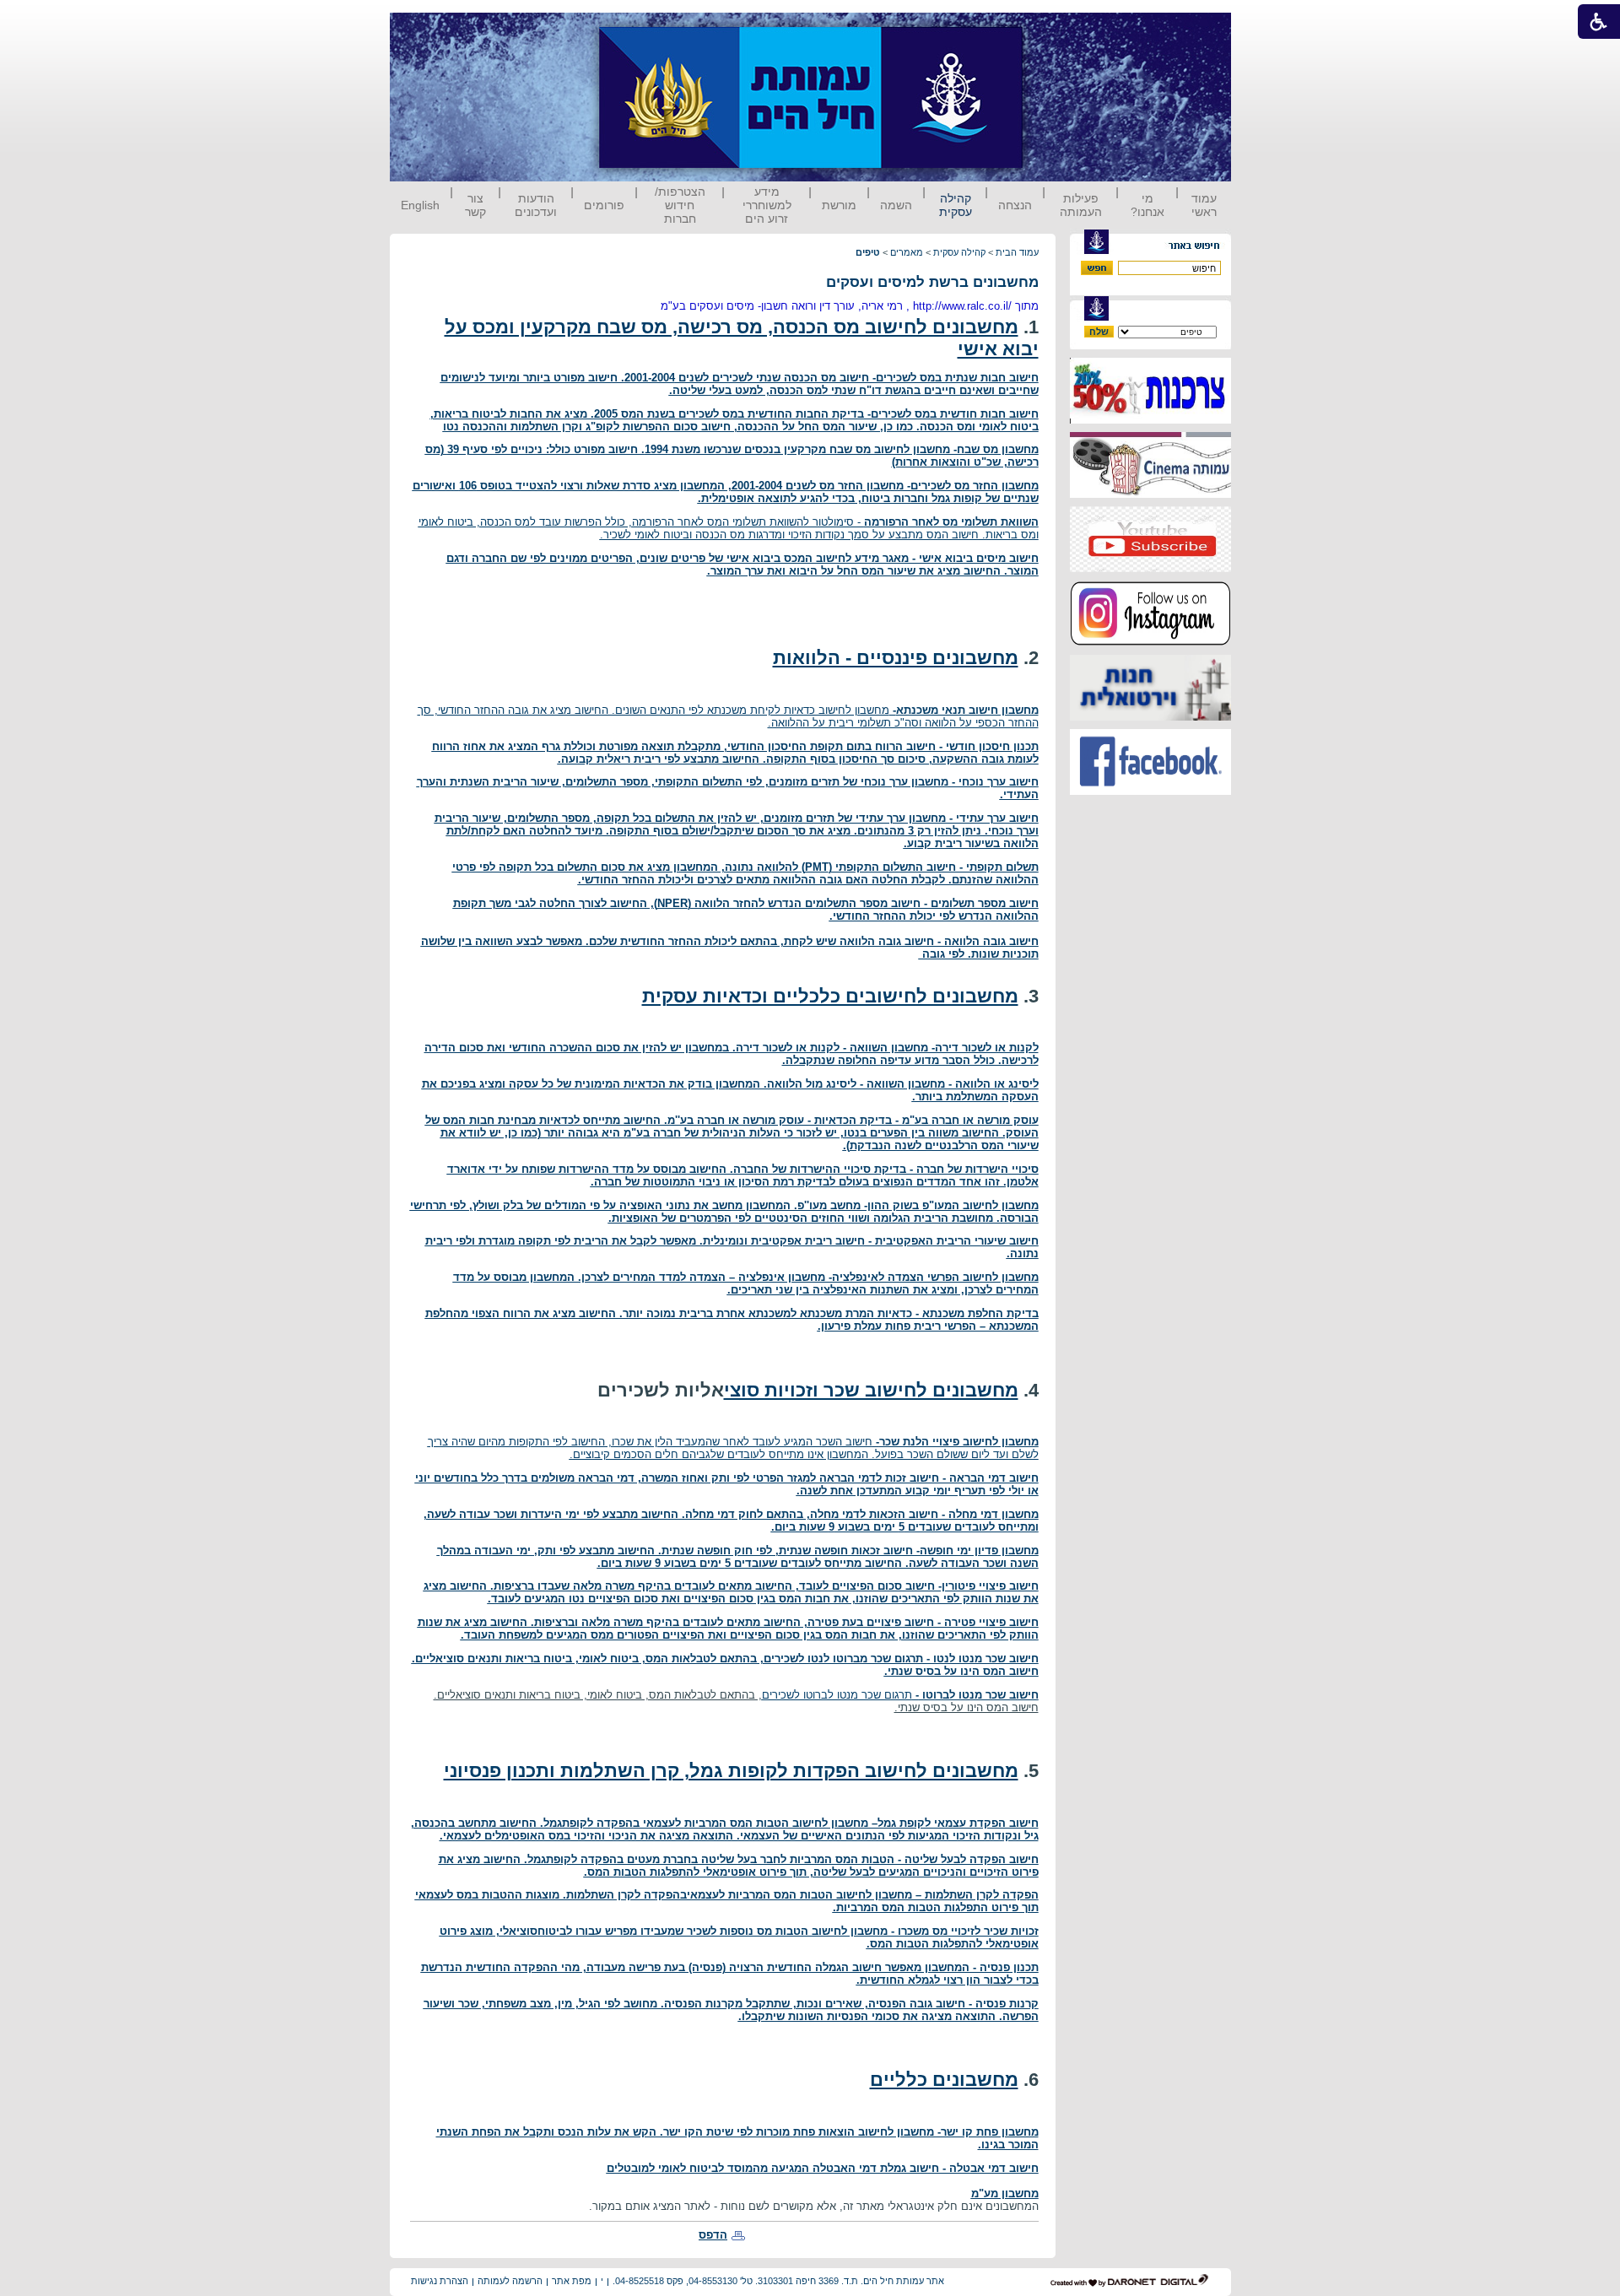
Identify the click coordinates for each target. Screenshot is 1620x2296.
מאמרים (907, 252)
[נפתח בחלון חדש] (1150, 420)
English (420, 205)
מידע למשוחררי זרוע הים (767, 205)
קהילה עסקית (956, 205)
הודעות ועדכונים (536, 205)
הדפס (713, 2235)
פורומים (604, 205)
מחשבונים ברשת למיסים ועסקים (932, 282)
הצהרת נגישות (440, 2281)
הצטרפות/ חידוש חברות (680, 205)
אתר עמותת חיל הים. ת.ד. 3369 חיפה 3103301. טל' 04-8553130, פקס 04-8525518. (778, 2281)
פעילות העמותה (1081, 205)
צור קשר (475, 205)
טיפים (868, 252)
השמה (896, 205)
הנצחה (1015, 205)
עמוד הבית (1017, 252)
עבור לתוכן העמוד (1054, 29)
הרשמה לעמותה (510, 2281)
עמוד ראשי (1204, 205)
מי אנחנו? (1147, 205)
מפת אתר (572, 2281)
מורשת (839, 205)
